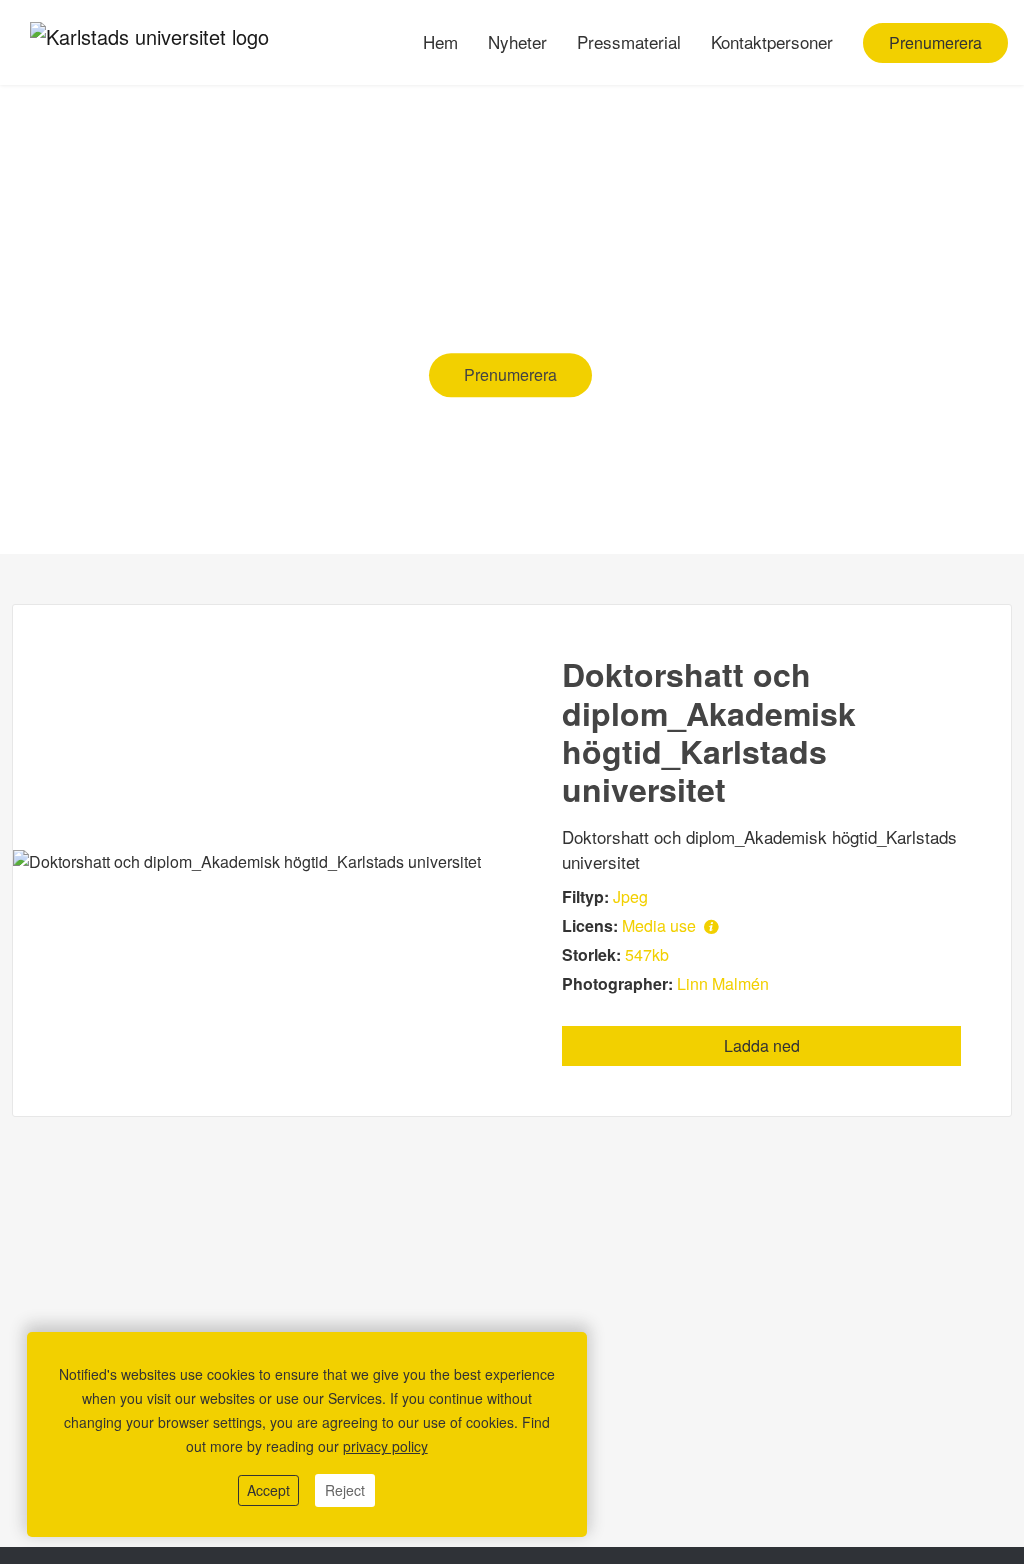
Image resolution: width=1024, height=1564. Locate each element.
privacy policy (385, 1446)
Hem (440, 41)
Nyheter (517, 41)
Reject (345, 1490)
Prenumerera (935, 42)
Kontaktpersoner (772, 41)
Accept (268, 1490)
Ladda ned (762, 1045)
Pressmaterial (629, 41)
